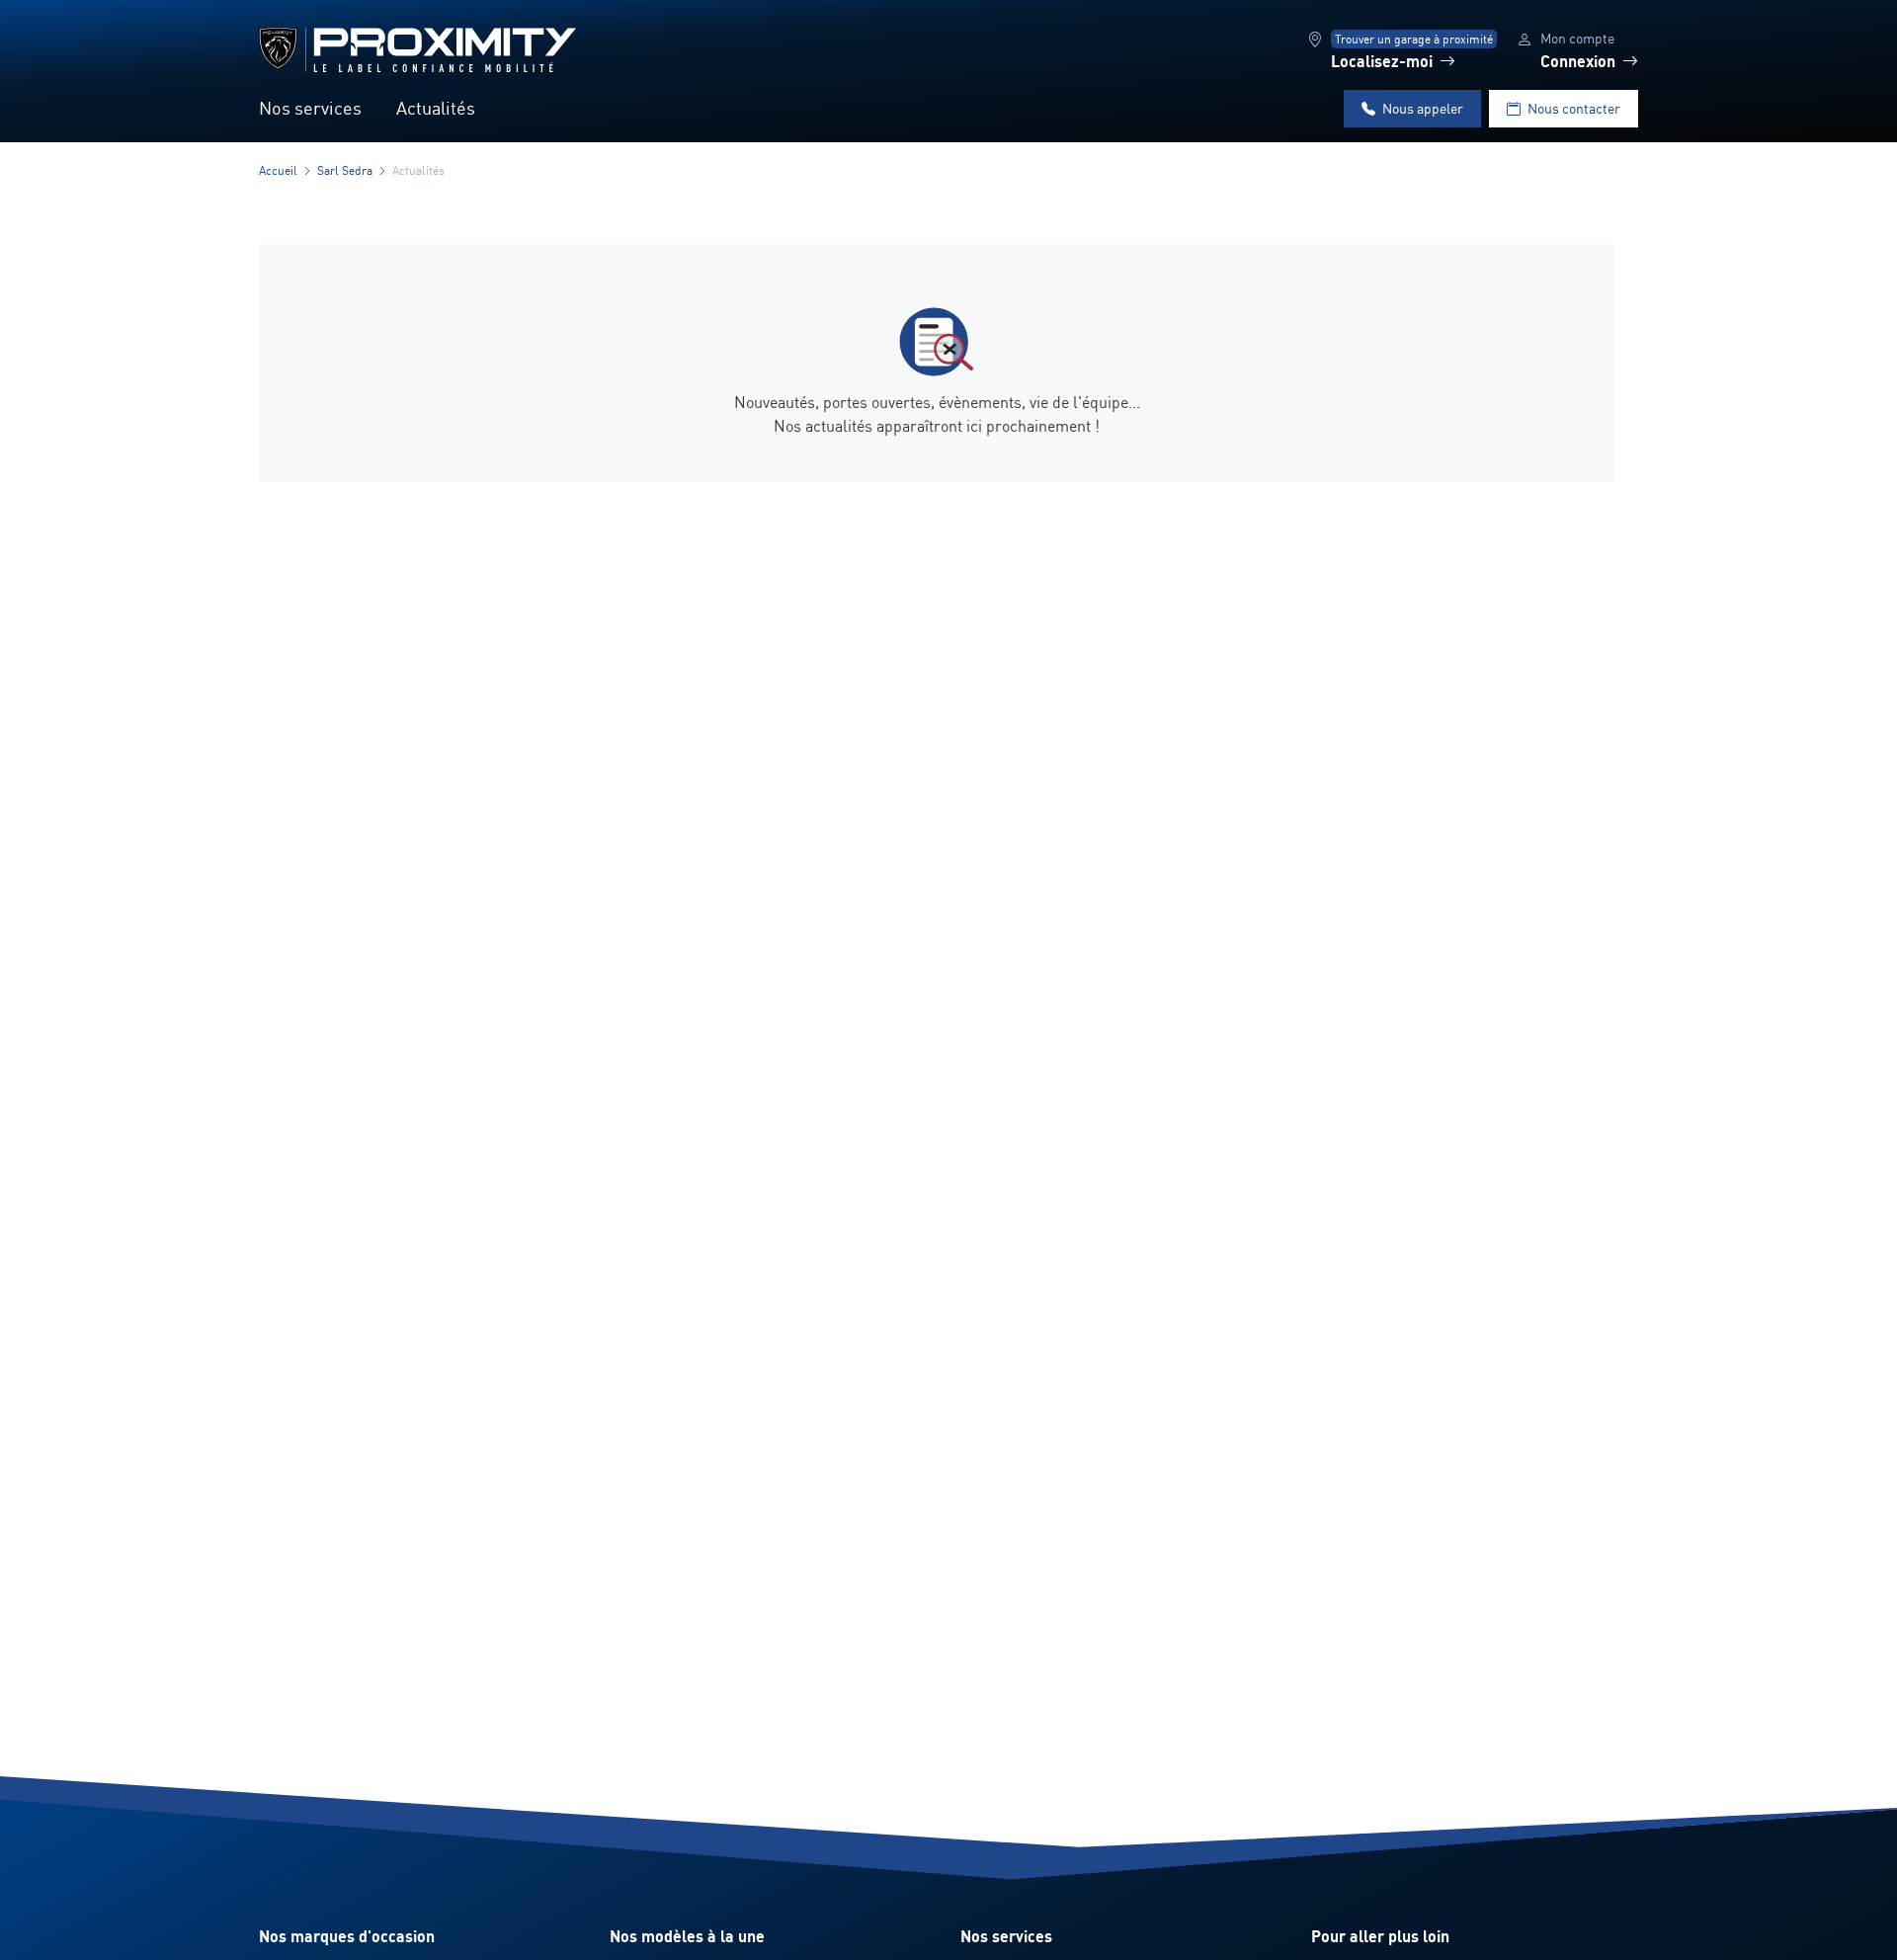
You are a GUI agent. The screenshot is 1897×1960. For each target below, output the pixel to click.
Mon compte (1577, 38)
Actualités (436, 108)
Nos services (310, 108)
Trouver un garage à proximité (1414, 39)
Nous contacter (1574, 108)
